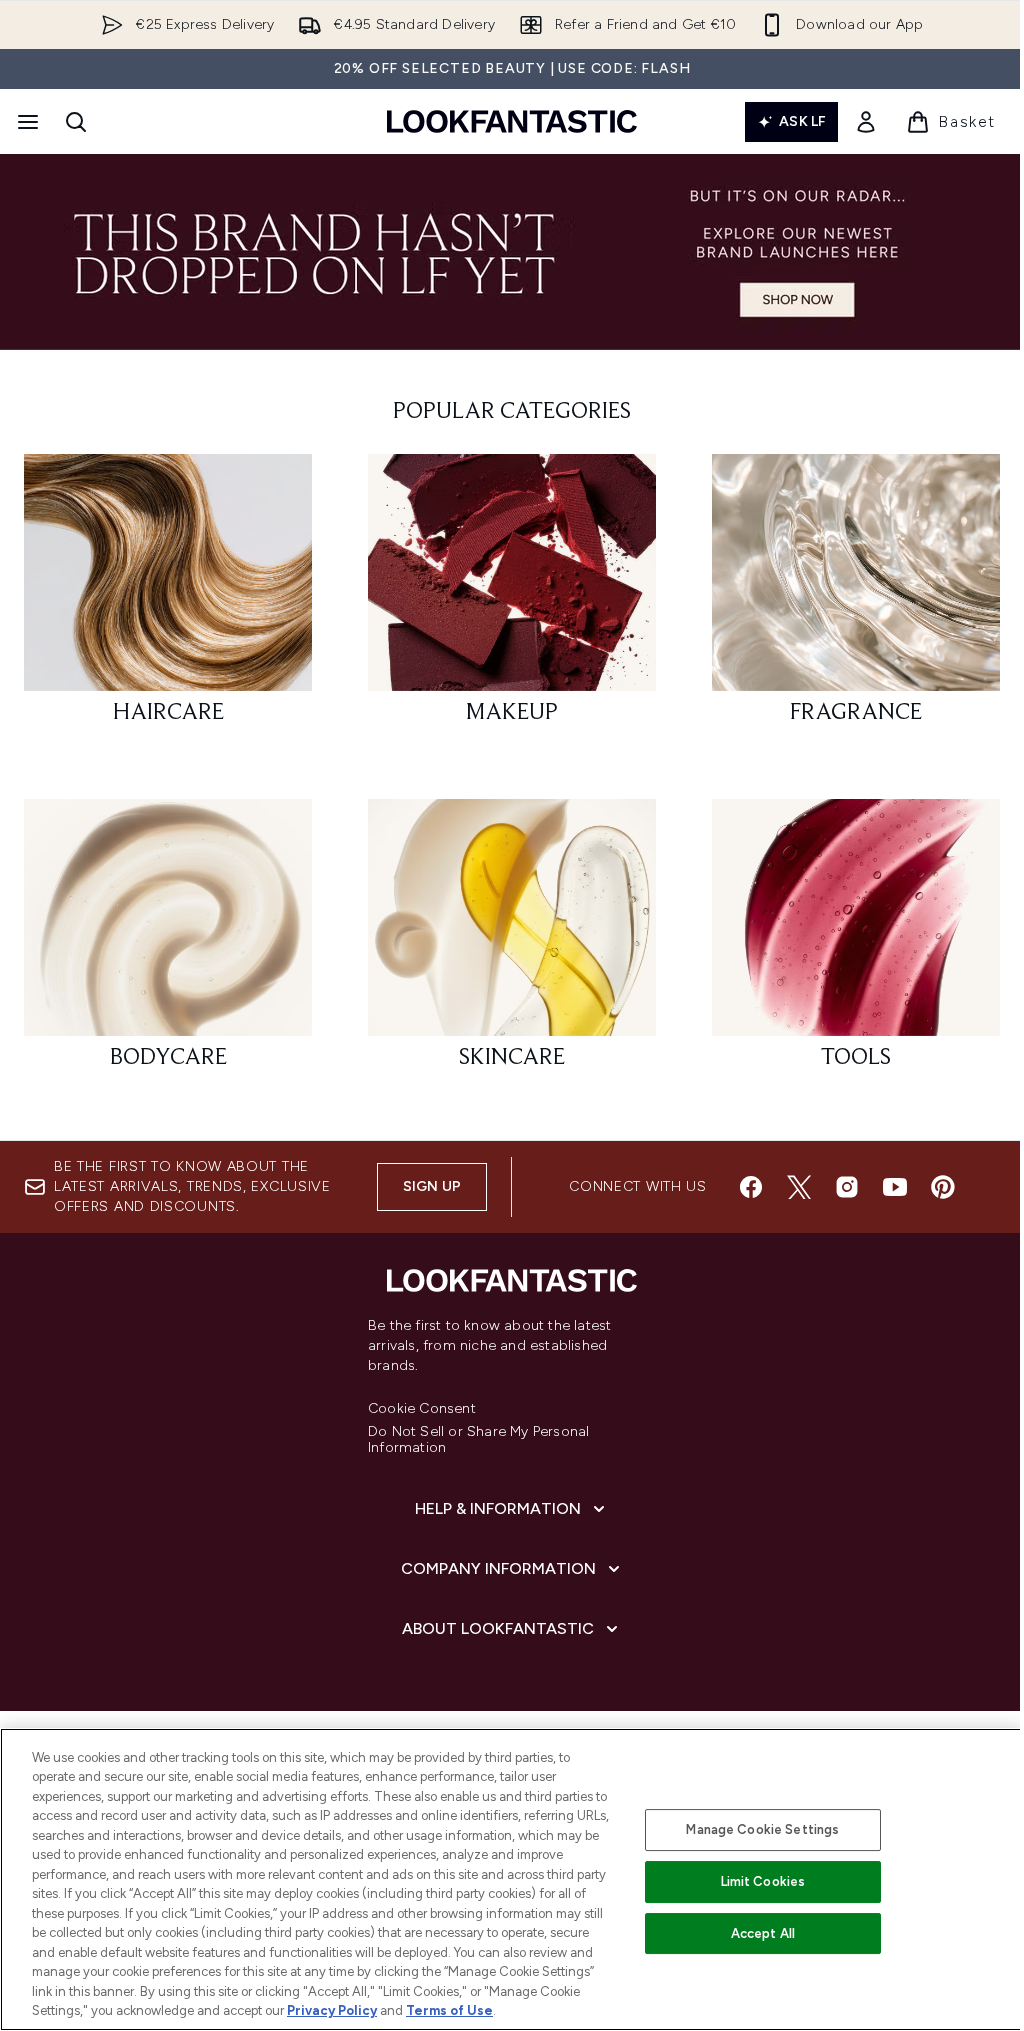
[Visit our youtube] (895, 1187)
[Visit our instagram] (847, 1187)
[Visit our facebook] (751, 1187)
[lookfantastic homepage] (512, 121)
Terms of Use (449, 2010)
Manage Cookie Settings (762, 1829)
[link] (866, 122)
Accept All (763, 1933)
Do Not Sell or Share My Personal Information (478, 1440)
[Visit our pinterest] (943, 1187)
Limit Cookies (763, 1881)
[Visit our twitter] (799, 1187)
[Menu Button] (26, 122)
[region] (512, 1879)
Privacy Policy (332, 2010)
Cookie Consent (422, 1409)
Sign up (432, 1186)
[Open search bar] (76, 122)
